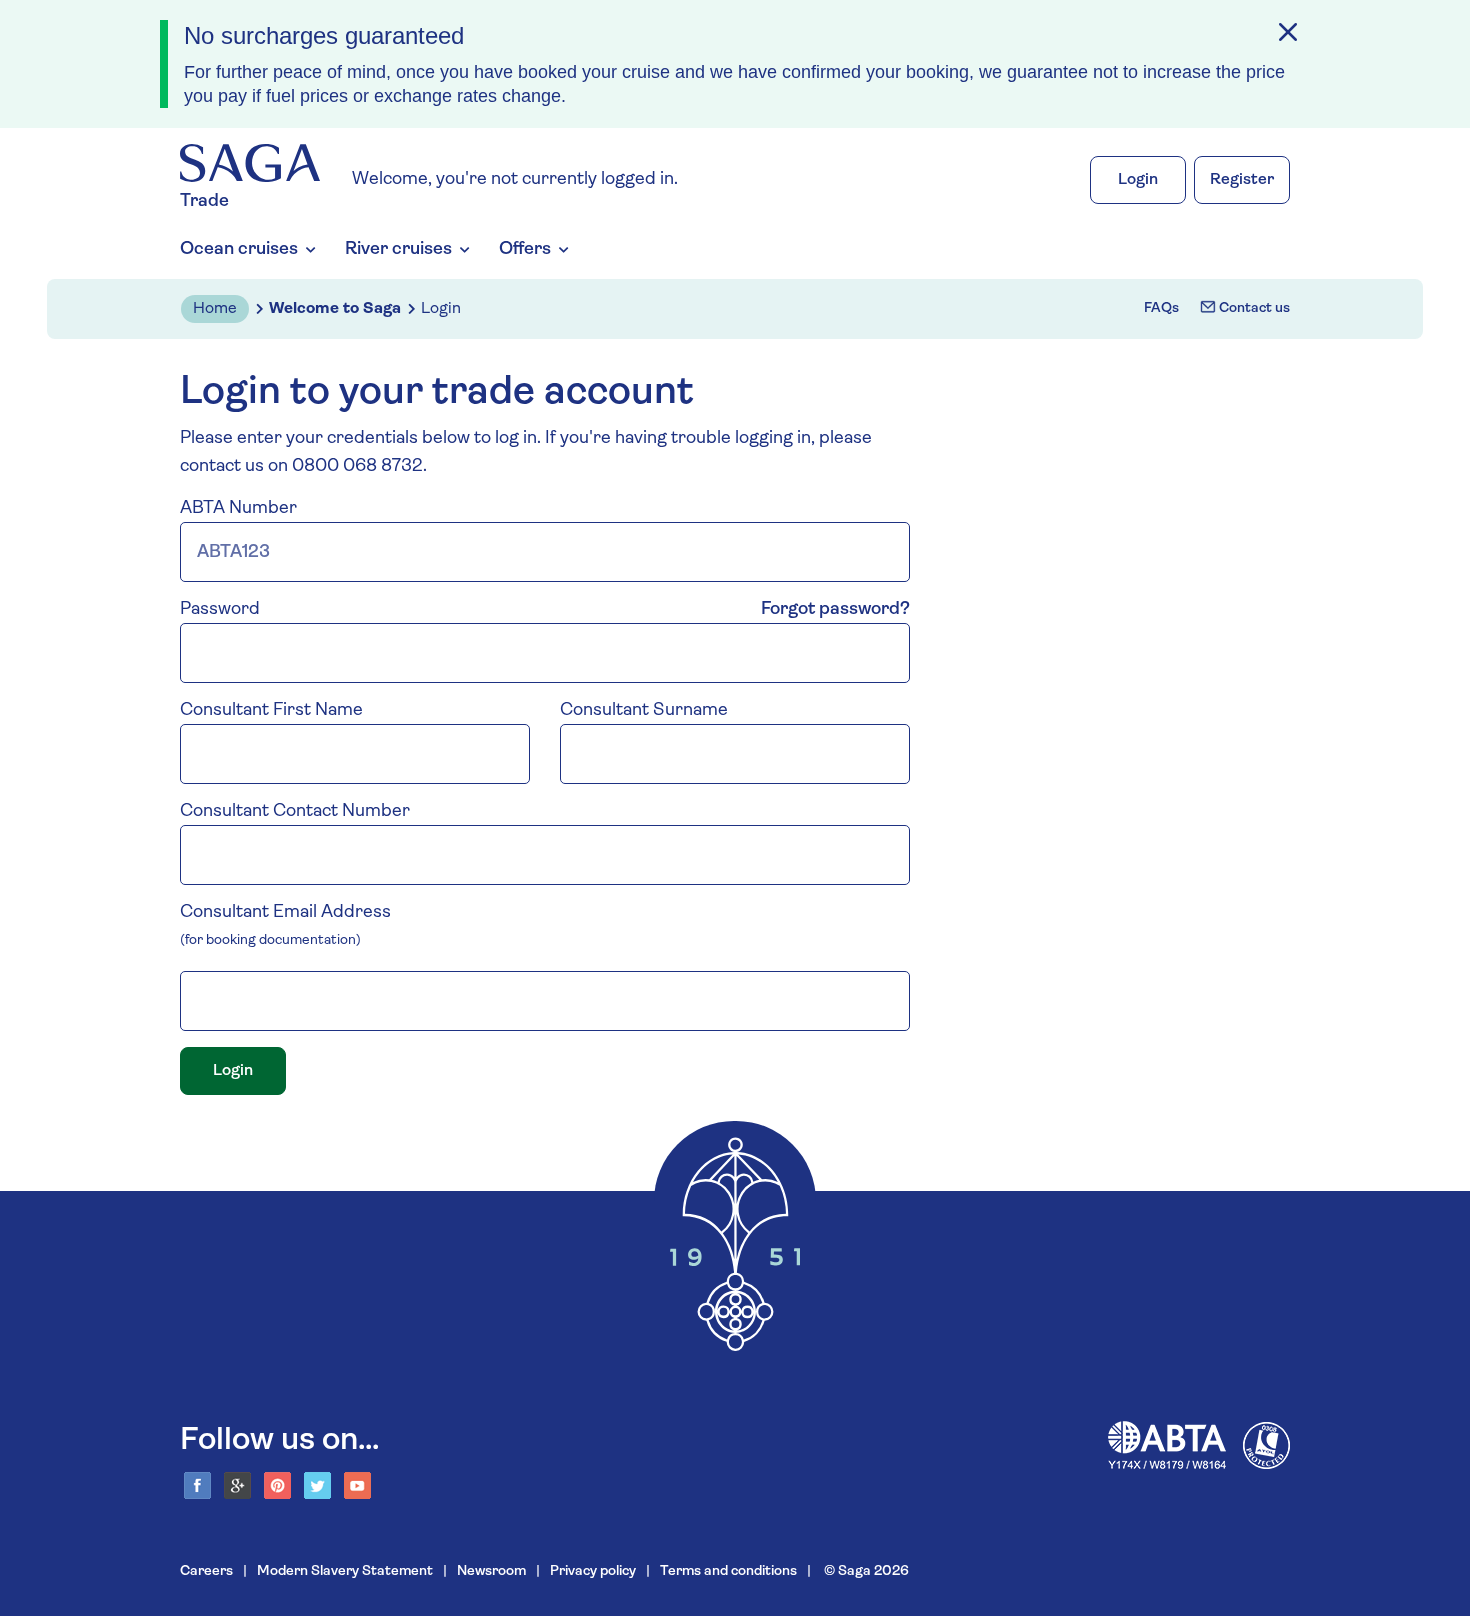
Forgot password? (835, 610)
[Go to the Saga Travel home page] (250, 163)
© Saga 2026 (865, 1571)
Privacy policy (593, 1571)
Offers (525, 250)
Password (220, 610)
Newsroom (491, 1571)
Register (1242, 180)
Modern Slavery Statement (345, 1571)
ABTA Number (238, 509)
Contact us (1253, 308)
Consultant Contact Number (295, 812)
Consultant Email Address (285, 913)
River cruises (398, 250)
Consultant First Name (271, 711)
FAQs (1161, 308)
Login (1138, 180)
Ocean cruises (239, 250)
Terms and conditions (728, 1571)
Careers (206, 1571)
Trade (204, 202)
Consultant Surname (644, 711)
